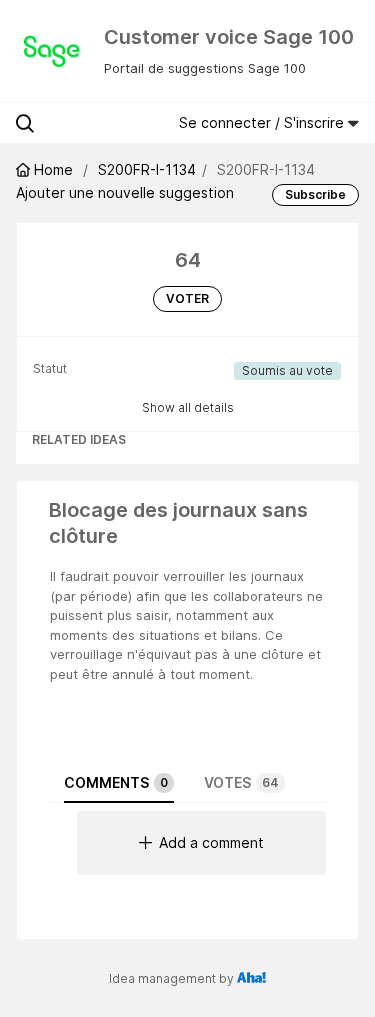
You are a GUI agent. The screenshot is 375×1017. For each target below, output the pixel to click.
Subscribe (315, 194)
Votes (241, 782)
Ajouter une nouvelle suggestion (125, 192)
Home (53, 169)
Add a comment (211, 842)
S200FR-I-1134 (147, 169)
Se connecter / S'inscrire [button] (263, 122)
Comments (116, 782)
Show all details (188, 407)
